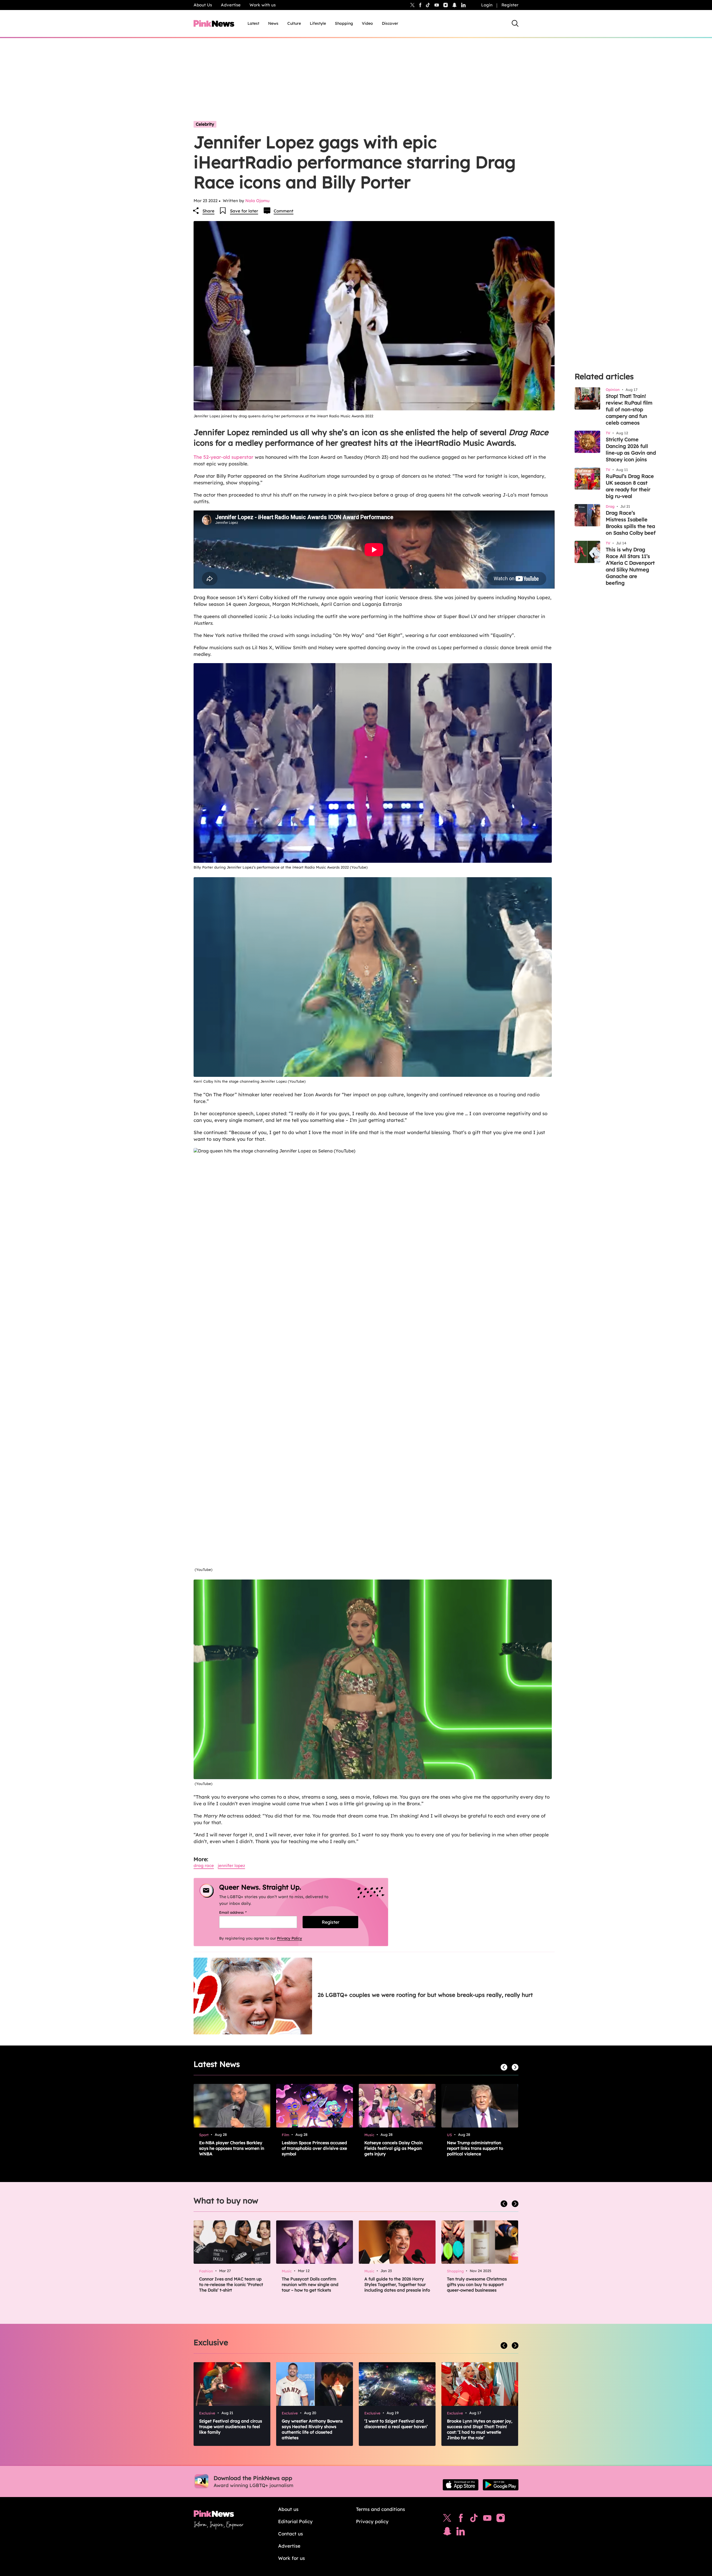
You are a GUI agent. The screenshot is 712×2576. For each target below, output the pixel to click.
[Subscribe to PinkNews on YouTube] (487, 2519)
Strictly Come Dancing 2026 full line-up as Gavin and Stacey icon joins (631, 449)
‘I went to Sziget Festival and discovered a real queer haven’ (396, 2424)
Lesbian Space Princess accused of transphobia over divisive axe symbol (314, 2148)
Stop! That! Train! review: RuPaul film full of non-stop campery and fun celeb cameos (629, 409)
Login (487, 5)
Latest (253, 23)
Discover (390, 23)
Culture (294, 23)
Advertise (231, 5)
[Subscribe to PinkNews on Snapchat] (447, 2533)
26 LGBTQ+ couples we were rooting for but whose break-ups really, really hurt (425, 1995)
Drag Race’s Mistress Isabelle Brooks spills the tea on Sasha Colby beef (631, 523)
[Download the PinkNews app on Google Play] (501, 2485)
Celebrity (205, 124)
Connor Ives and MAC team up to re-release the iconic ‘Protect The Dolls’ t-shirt (231, 2284)
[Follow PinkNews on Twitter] (447, 2519)
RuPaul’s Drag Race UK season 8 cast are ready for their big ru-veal (630, 486)
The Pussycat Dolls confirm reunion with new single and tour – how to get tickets (310, 2284)
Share (208, 211)
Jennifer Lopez (231, 1865)
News (273, 23)
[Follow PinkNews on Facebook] (461, 2519)
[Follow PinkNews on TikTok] (474, 2519)
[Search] (515, 23)
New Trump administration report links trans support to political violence (475, 2148)
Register (510, 5)
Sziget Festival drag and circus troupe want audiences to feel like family (231, 2427)
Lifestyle (318, 23)
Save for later (244, 211)
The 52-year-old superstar (223, 457)
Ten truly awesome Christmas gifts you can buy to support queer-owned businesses (477, 2284)
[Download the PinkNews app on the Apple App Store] (461, 2485)
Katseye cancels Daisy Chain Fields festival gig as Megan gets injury (394, 2148)
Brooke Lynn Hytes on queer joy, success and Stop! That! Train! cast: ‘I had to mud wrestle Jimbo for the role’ (480, 2429)
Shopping (344, 23)
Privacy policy (372, 2521)
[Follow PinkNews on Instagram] (501, 2519)
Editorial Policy (295, 2521)
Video (367, 23)
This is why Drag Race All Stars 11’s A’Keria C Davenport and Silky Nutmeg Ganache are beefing (630, 566)
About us (288, 2509)
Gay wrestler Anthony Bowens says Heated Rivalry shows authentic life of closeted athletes (312, 2429)
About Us (203, 5)
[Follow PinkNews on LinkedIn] (463, 5)
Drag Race (204, 1865)
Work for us (291, 2558)
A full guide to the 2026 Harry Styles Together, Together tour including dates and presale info (397, 2284)
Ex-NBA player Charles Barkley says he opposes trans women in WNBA (232, 2148)
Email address (240, 1912)
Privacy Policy (290, 1938)
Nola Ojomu (257, 201)
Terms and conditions (380, 2509)
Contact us (291, 2534)
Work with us (263, 5)
